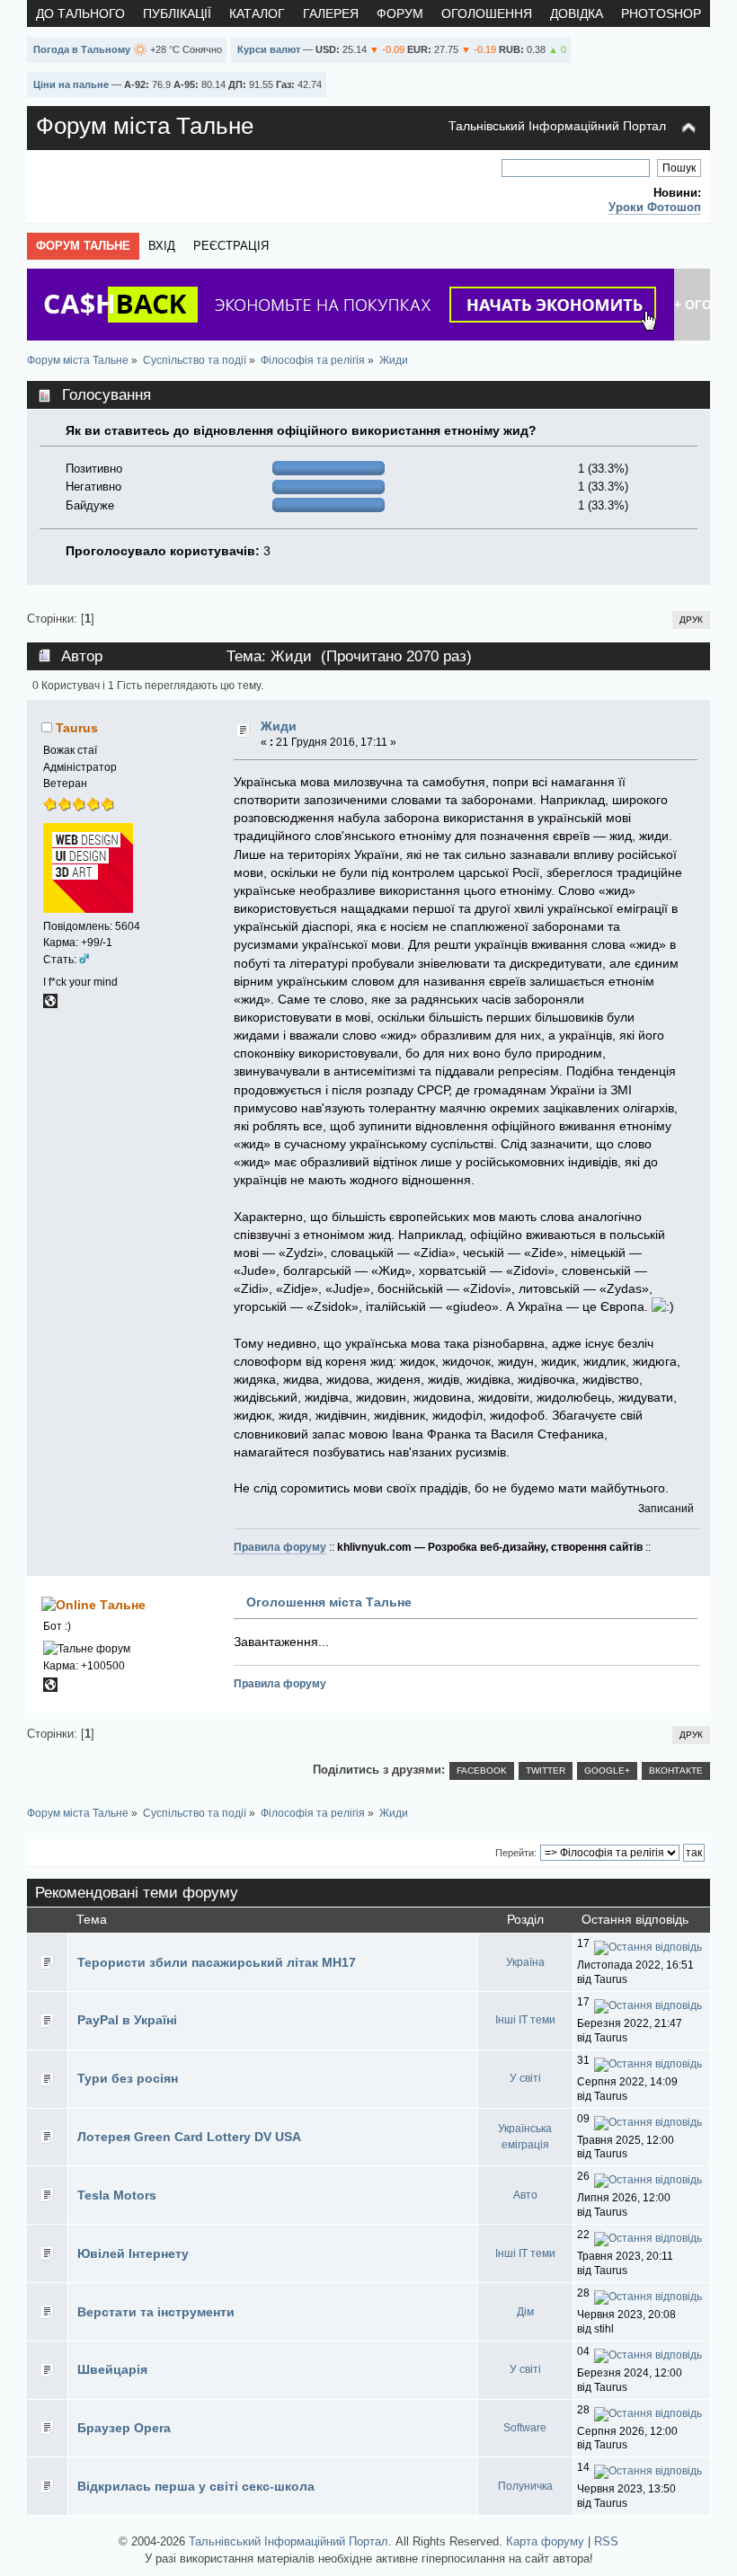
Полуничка (525, 2486)
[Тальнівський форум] (50, 1688)
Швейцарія (112, 2369)
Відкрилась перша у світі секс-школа (196, 2486)
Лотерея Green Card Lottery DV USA (189, 2137)
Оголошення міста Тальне (329, 1602)
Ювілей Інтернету (133, 2253)
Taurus (77, 728)
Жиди (279, 726)
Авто (525, 2195)
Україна (525, 1962)
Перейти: (516, 1853)
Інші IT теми (525, 2020)
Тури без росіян (128, 2078)
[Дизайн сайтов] (50, 1005)
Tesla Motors (117, 2195)
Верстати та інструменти (156, 2312)
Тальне (123, 1605)
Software (525, 2428)
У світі (525, 2078)
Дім (525, 2312)
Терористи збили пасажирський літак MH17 (217, 1962)
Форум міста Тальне (145, 126)
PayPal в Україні (127, 2020)
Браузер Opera (124, 2428)
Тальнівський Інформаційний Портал (557, 126)
